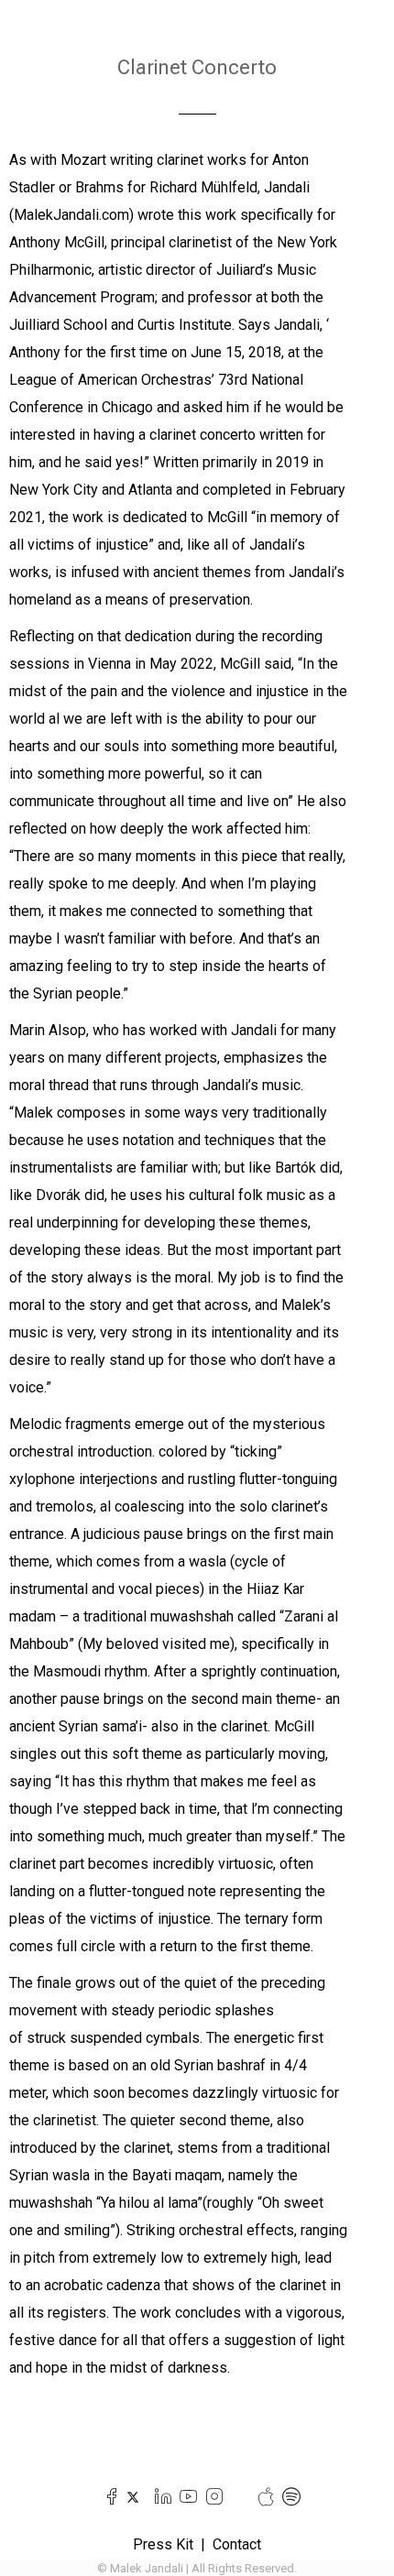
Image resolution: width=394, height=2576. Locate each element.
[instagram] (210, 2497)
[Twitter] (133, 2497)
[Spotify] (287, 2497)
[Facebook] (108, 2497)
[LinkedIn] (159, 2497)
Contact (237, 2544)
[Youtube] (185, 2497)
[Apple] (262, 2497)
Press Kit (163, 2544)
